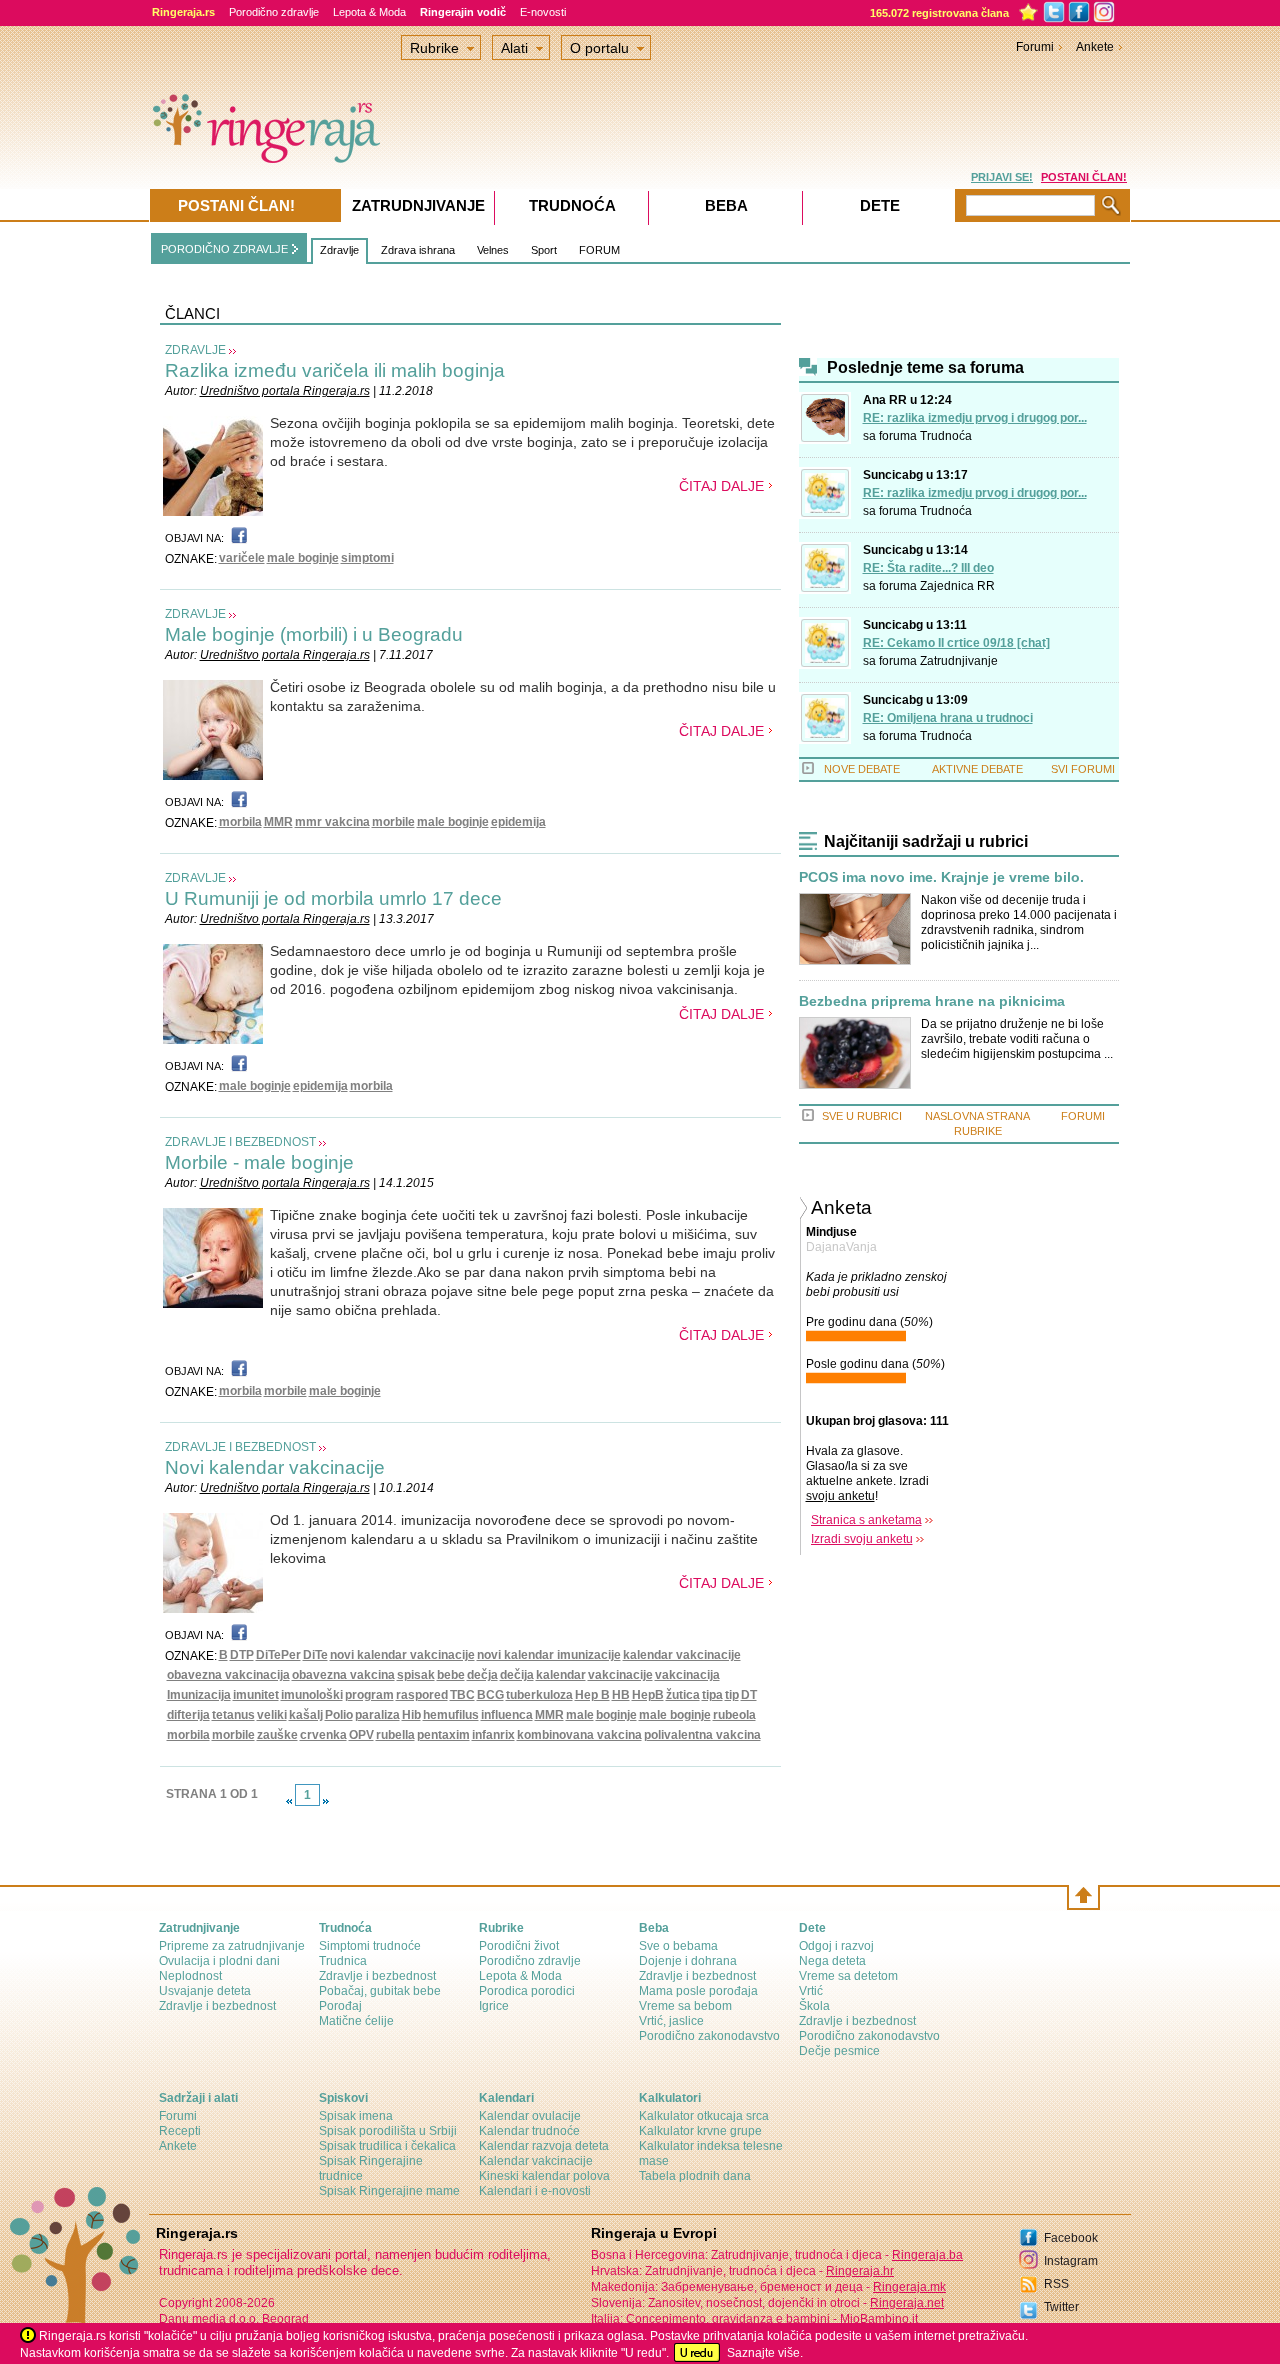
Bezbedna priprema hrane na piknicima (932, 1001)
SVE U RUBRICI (862, 1116)
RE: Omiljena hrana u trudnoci (948, 718)
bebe (451, 1675)
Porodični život (519, 1946)
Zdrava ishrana (418, 250)
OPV (361, 1735)
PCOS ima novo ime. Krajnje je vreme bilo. (941, 877)
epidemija (518, 822)
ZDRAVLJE (195, 350)
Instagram (1071, 2261)
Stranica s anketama (866, 1520)
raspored (422, 1695)
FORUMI (1083, 1116)
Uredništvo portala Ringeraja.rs (285, 391)
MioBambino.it (879, 2319)
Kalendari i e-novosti (535, 2191)
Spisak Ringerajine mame (389, 2191)
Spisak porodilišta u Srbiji (388, 2131)
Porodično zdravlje (274, 12)
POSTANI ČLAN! (1084, 177)
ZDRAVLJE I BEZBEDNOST (240, 1142)
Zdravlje (339, 250)
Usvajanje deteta (205, 1991)
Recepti (180, 2131)
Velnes (493, 250)
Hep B (592, 1695)
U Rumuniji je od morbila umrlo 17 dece (333, 898)
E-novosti (543, 12)
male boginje (303, 558)
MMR (278, 822)
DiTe (315, 1655)
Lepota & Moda (369, 12)
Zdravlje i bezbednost (217, 2006)
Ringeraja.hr (860, 2271)
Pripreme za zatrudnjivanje (232, 1946)
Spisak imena (356, 2116)
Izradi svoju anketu (862, 1539)
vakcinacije (620, 1675)
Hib (411, 1715)
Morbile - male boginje (259, 1162)
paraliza (377, 1715)
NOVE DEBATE (862, 769)
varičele (242, 558)
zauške (277, 1735)
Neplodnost (190, 1976)
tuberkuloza (539, 1695)
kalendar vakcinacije (682, 1655)
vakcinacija (687, 1675)
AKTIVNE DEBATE (977, 769)
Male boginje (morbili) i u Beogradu (314, 634)
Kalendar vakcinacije (536, 2161)
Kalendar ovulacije (530, 2116)
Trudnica (343, 1961)
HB (621, 1695)
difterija (188, 1715)
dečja (482, 1675)
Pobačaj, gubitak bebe (380, 1991)
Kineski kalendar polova (544, 2176)
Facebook (1071, 2238)
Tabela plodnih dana (695, 2176)
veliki (272, 1715)
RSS (1056, 2284)
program (369, 1695)
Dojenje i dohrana (688, 1961)
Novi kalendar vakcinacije (275, 1467)
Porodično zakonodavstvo (709, 2036)
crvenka (323, 1735)
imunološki (312, 1695)
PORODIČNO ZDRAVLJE (224, 249)
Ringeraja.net (907, 2303)
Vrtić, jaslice (671, 2021)
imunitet (256, 1695)
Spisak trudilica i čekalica (387, 2146)
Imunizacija (199, 1695)
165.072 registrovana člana (939, 13)
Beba (726, 205)
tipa (712, 1695)
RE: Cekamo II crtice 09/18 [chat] (956, 643)
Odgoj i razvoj (836, 1946)
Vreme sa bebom (685, 2006)
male (580, 1715)
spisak (416, 1675)
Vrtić (811, 1991)
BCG (490, 1695)
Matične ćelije (356, 2021)
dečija (517, 1675)
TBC (462, 1695)
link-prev (289, 1801)
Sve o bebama (678, 1946)
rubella (395, 1735)
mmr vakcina (332, 822)
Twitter (1061, 2307)
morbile (393, 822)
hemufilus (451, 1715)
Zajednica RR (957, 586)
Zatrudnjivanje (959, 661)
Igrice (494, 2006)
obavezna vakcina (343, 1675)
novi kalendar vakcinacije (402, 1655)
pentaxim (443, 1735)
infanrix (493, 1735)
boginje (616, 1715)
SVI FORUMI (1083, 769)
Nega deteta (832, 1961)
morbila (240, 822)
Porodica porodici (527, 1991)
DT (749, 1695)
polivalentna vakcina (702, 1735)
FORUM (599, 250)
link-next (326, 1801)
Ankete (1095, 47)
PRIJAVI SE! (1002, 177)
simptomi (367, 558)
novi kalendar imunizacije (549, 1655)
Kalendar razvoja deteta (544, 2146)
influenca (507, 1715)
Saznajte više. (765, 2353)
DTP (242, 1655)
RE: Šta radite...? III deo (928, 568)
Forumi (1035, 47)
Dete (880, 205)
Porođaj (340, 2006)
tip (732, 1695)
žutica (683, 1695)
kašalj (306, 1715)
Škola (814, 2006)
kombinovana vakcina (579, 1735)
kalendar (561, 1675)
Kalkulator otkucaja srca (704, 2116)
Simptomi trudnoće (370, 1946)
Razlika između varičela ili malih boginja (335, 370)
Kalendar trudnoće (529, 2131)
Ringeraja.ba (927, 2255)
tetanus (233, 1715)
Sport (544, 250)
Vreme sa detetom (848, 1976)
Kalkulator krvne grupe (700, 2131)
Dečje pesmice (839, 2051)
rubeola (734, 1715)
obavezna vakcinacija (228, 1675)
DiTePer (278, 1655)
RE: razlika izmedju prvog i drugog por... (975, 418)
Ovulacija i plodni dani (219, 1961)
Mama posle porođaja (698, 1991)
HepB (648, 1695)
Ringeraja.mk (909, 2287)
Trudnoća (946, 436)
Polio (339, 1715)
